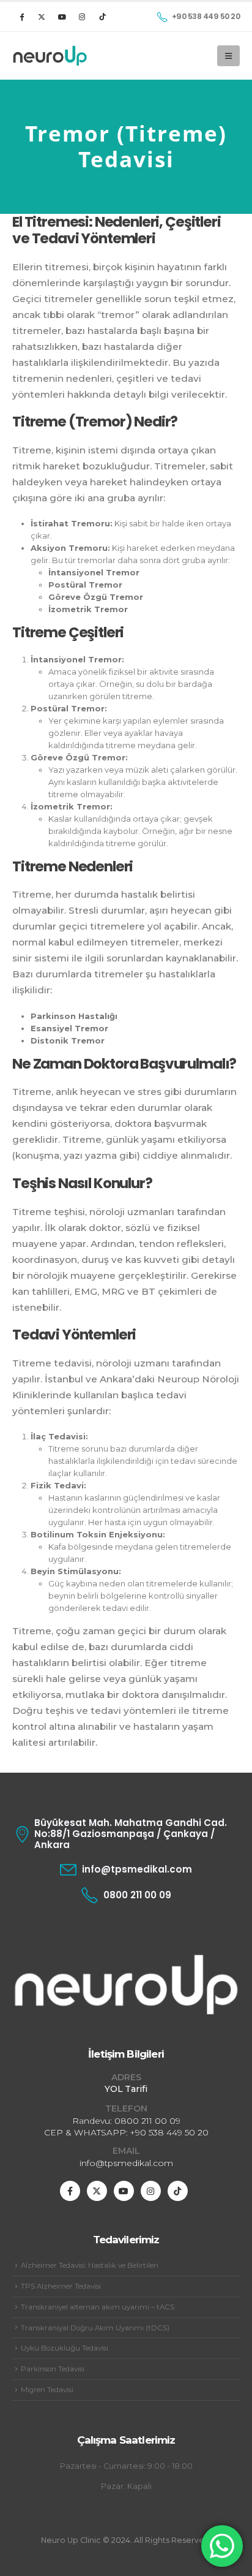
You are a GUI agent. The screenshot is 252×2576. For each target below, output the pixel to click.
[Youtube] (62, 17)
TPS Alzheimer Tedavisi (61, 2286)
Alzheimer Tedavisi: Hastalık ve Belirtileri (90, 2265)
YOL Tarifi (126, 2089)
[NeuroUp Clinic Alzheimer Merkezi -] (50, 56)
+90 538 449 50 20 (169, 2132)
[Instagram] (82, 17)
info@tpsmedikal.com (126, 2163)
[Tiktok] (102, 17)
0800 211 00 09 (147, 2121)
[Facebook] (21, 17)
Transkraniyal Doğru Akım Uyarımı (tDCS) (95, 2328)
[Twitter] (42, 17)
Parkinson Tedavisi (53, 2369)
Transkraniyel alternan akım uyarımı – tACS (98, 2307)
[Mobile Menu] (228, 56)
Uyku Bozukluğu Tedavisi (65, 2348)
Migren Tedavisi (47, 2390)
